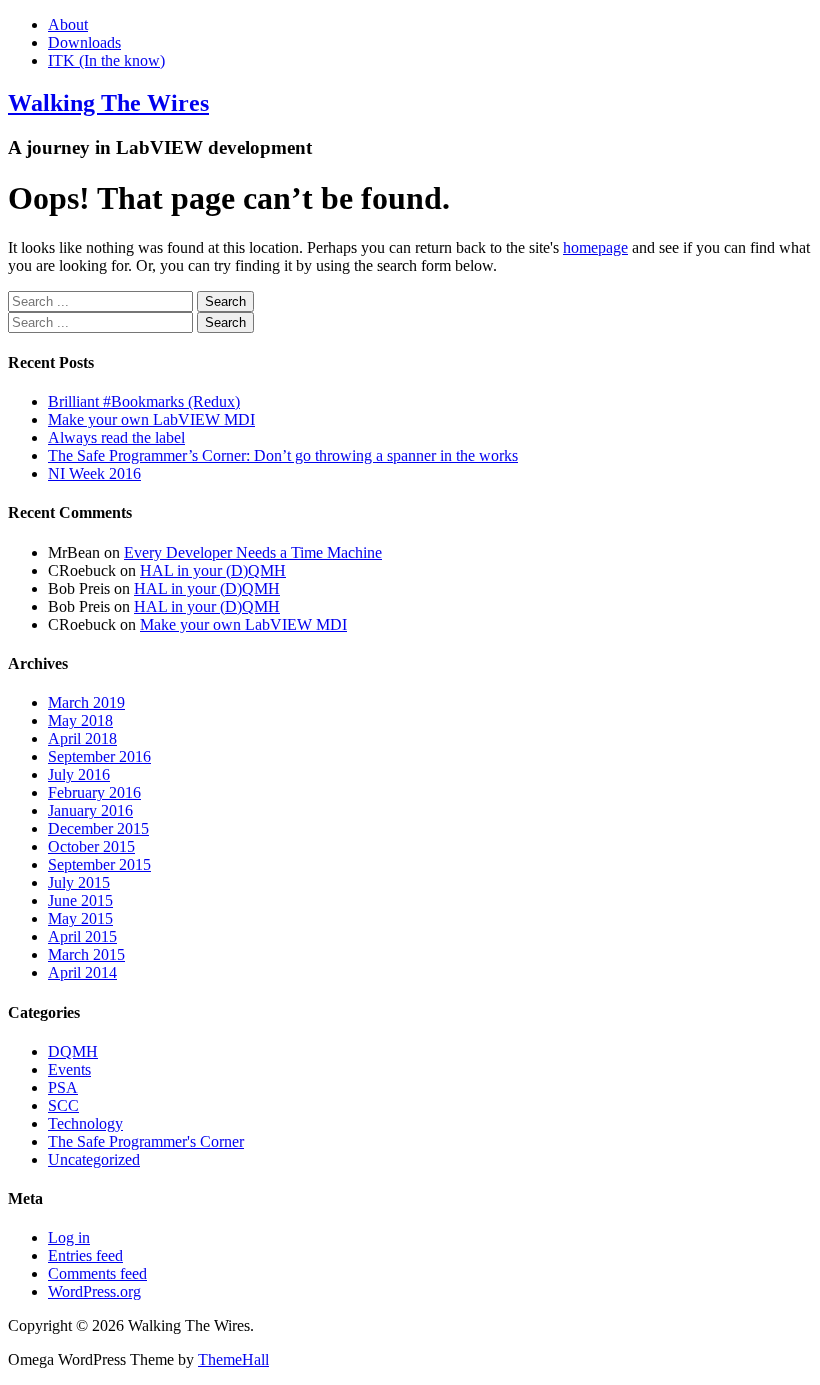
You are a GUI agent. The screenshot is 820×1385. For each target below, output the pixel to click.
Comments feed (97, 1273)
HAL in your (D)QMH (213, 570)
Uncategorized (94, 1159)
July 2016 (79, 774)
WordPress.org (94, 1291)
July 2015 (79, 882)
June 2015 (80, 900)
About (68, 24)
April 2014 (82, 972)
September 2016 (99, 756)
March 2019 (86, 702)
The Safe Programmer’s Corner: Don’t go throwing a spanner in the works (283, 455)
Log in (69, 1237)
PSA (63, 1087)
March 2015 (86, 954)
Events (69, 1069)
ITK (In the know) (106, 60)
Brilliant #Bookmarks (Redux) (144, 401)
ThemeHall (233, 1359)
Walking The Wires (108, 103)
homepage (595, 247)
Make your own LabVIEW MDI (151, 419)
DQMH (73, 1051)
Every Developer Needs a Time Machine (253, 552)
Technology (85, 1123)
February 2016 (94, 792)
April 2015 (82, 936)
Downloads (84, 42)
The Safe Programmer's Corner (146, 1141)
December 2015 (98, 828)
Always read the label (116, 437)
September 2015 (99, 864)
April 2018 (82, 738)
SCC (63, 1105)
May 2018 (80, 720)
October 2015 (91, 846)
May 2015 (80, 918)
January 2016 (90, 810)
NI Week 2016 (94, 473)
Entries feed (85, 1255)
